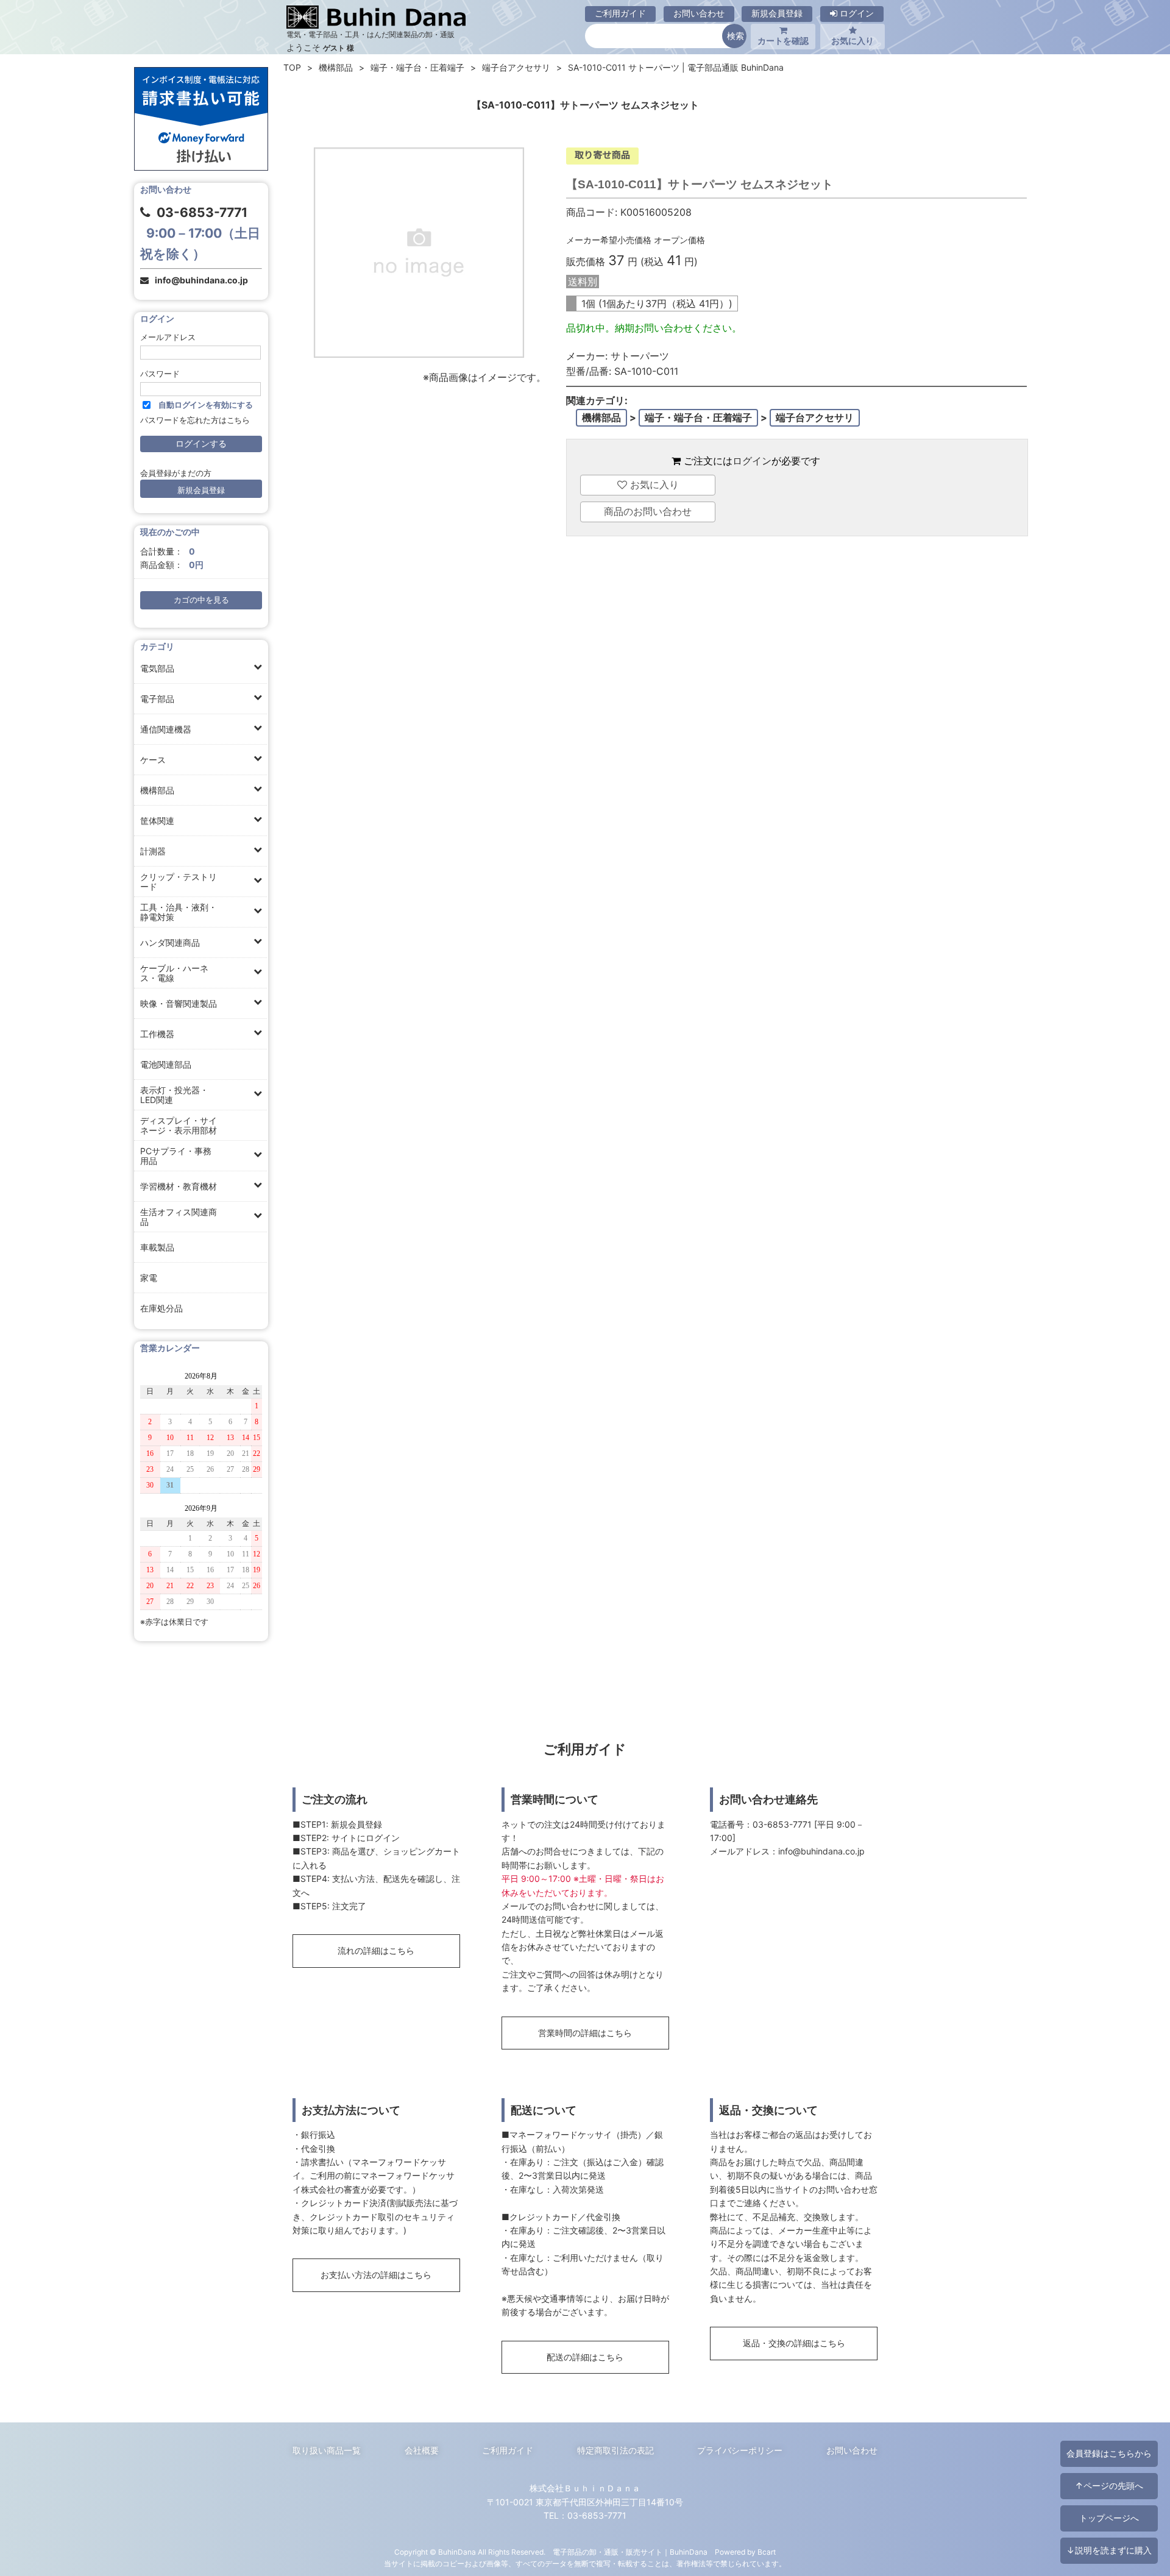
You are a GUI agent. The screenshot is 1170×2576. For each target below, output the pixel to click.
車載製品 (157, 1247)
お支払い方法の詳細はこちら (376, 2275)
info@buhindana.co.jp (201, 280)
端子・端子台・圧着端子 (417, 67)
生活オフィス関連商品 (179, 1217)
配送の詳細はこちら (585, 2357)
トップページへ (1109, 2518)
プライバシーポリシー (740, 2450)
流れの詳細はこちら (376, 1950)
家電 (149, 1278)
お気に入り (853, 41)
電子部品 (157, 699)
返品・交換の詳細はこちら (794, 2343)
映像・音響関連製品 (179, 1003)
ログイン (856, 13)
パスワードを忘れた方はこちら (195, 420)
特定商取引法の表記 (615, 2450)
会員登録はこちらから (1109, 2453)
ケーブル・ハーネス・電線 (174, 973)
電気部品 (157, 668)
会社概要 (422, 2450)
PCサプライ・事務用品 (176, 1156)
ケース (153, 760)
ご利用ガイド (620, 13)
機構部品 (157, 790)
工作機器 (157, 1034)
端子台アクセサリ (516, 67)
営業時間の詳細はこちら (585, 2033)
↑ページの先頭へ (1109, 2486)
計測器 (153, 851)
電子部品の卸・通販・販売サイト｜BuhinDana (630, 2552)
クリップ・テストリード (179, 882)
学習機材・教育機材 (179, 1186)
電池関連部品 (166, 1064)
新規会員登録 (777, 13)
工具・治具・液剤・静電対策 (179, 912)
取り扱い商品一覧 (327, 2450)
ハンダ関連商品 (170, 942)
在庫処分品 (161, 1308)
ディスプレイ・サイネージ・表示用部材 (179, 1125)
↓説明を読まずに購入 (1109, 2550)
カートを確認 (783, 41)
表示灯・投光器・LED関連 (174, 1095)
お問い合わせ (699, 13)
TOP (292, 67)
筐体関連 (157, 821)
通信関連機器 (166, 729)
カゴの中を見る (201, 600)
